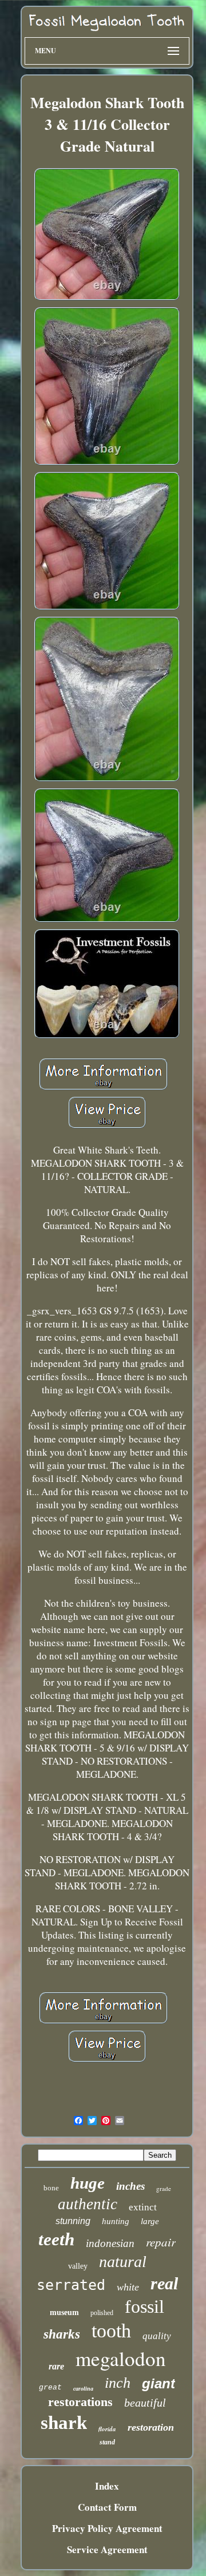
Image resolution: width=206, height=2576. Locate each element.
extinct (143, 2207)
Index (107, 2486)
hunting (116, 2221)
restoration (151, 2427)
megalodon (121, 2358)
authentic (88, 2204)
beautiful (145, 2403)
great (50, 2387)
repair (161, 2242)
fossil (144, 2306)
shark (64, 2423)
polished (102, 2313)
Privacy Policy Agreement (107, 2528)
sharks (62, 2334)
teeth (56, 2239)
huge (88, 2183)
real (164, 2283)
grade (164, 2188)
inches (130, 2186)
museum (64, 2313)
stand (107, 2442)
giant (159, 2383)
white (128, 2287)
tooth (111, 2331)
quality (157, 2336)
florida (107, 2429)
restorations (80, 2402)
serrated (71, 2285)
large (150, 2221)
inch (118, 2383)
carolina (83, 2389)
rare (56, 2366)
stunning (73, 2221)
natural (123, 2262)
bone (51, 2188)
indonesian (110, 2243)
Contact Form (107, 2507)
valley (78, 2266)
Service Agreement (107, 2549)
